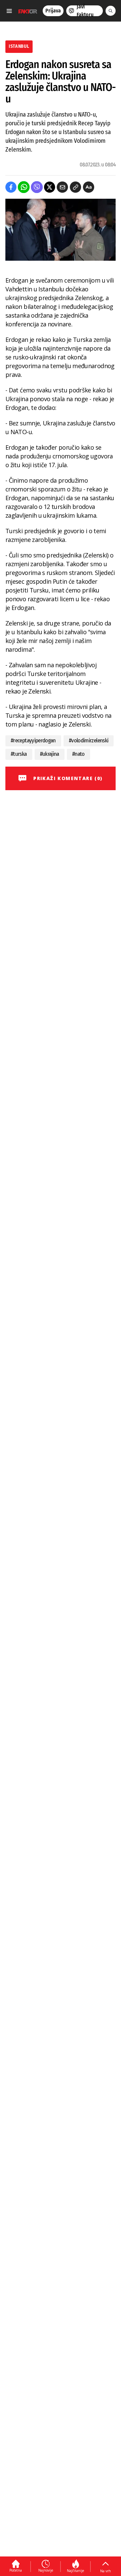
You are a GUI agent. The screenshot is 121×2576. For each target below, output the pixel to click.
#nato (78, 754)
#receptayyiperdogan (33, 740)
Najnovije (46, 2570)
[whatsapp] (24, 187)
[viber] (37, 187)
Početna (16, 2570)
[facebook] (11, 187)
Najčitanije (75, 2571)
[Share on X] (50, 187)
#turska (19, 754)
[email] (62, 187)
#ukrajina (50, 754)
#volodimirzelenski (89, 740)
